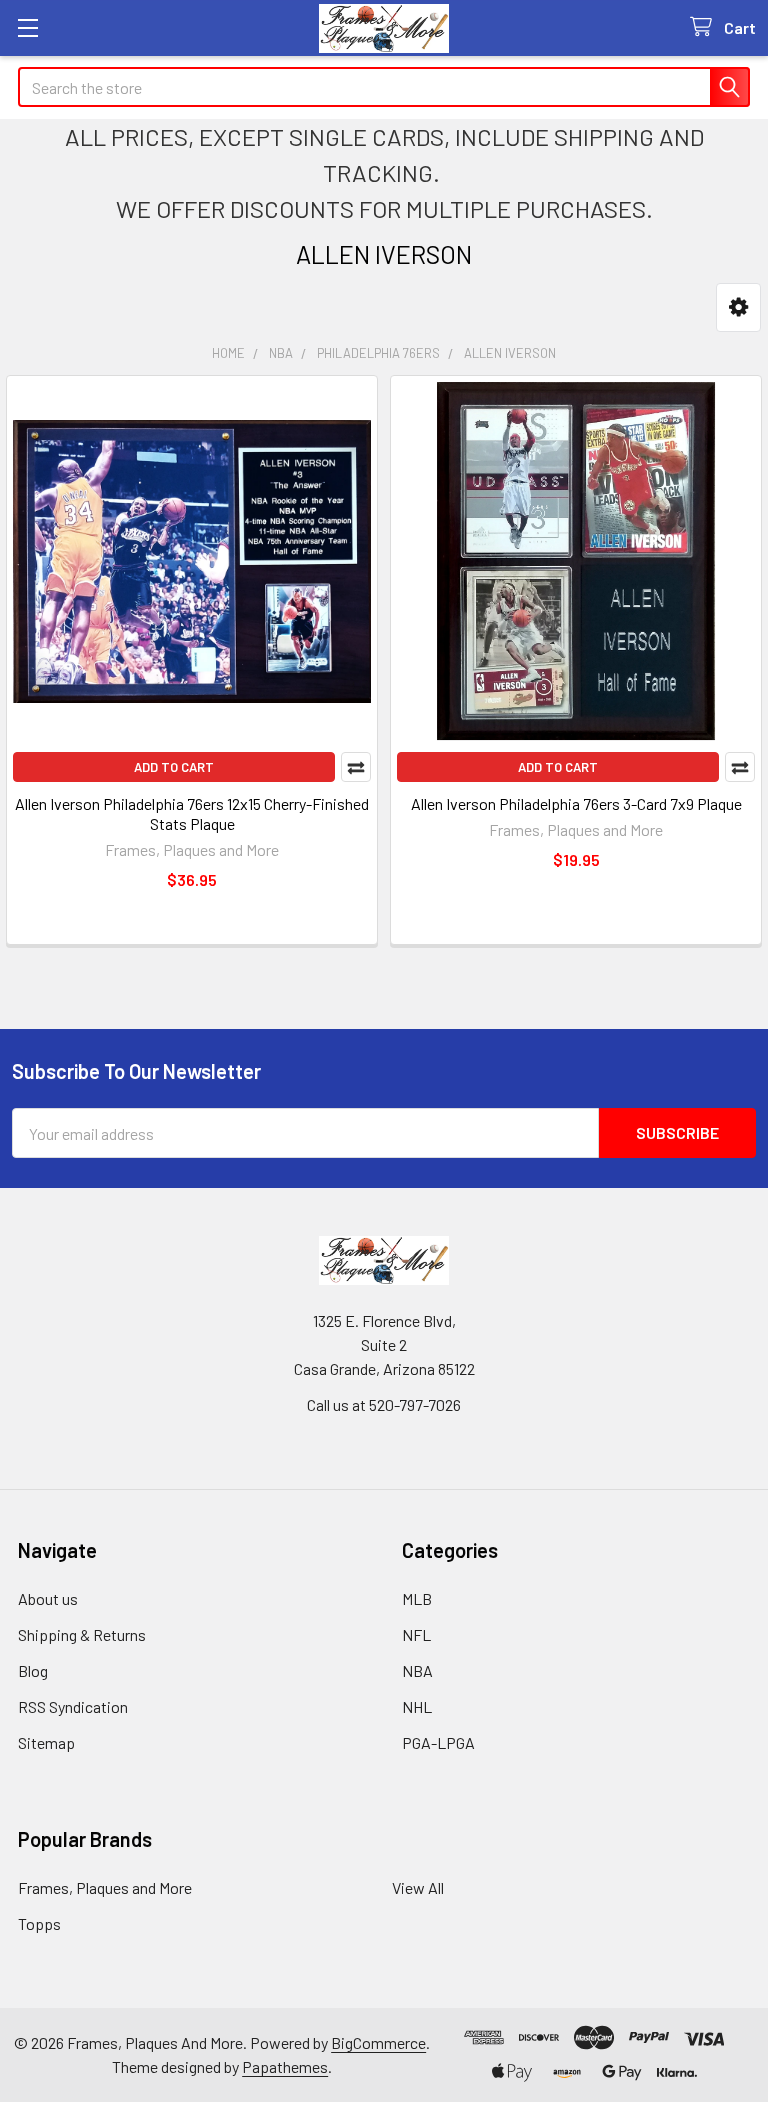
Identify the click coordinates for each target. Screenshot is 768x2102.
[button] (738, 307)
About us (48, 1598)
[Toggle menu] (27, 27)
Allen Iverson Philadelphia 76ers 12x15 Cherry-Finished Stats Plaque (192, 813)
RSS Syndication (73, 1706)
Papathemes (285, 2066)
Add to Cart (174, 767)
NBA (417, 1670)
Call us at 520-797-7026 (384, 1404)
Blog (33, 1670)
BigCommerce (378, 2042)
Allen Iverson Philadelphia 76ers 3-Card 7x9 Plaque (576, 803)
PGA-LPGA (438, 1742)
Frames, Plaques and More (105, 1887)
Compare (356, 767)
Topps (39, 1923)
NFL (416, 1634)
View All (418, 1887)
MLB (417, 1598)
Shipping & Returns (82, 1634)
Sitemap (46, 1742)
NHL (417, 1706)
